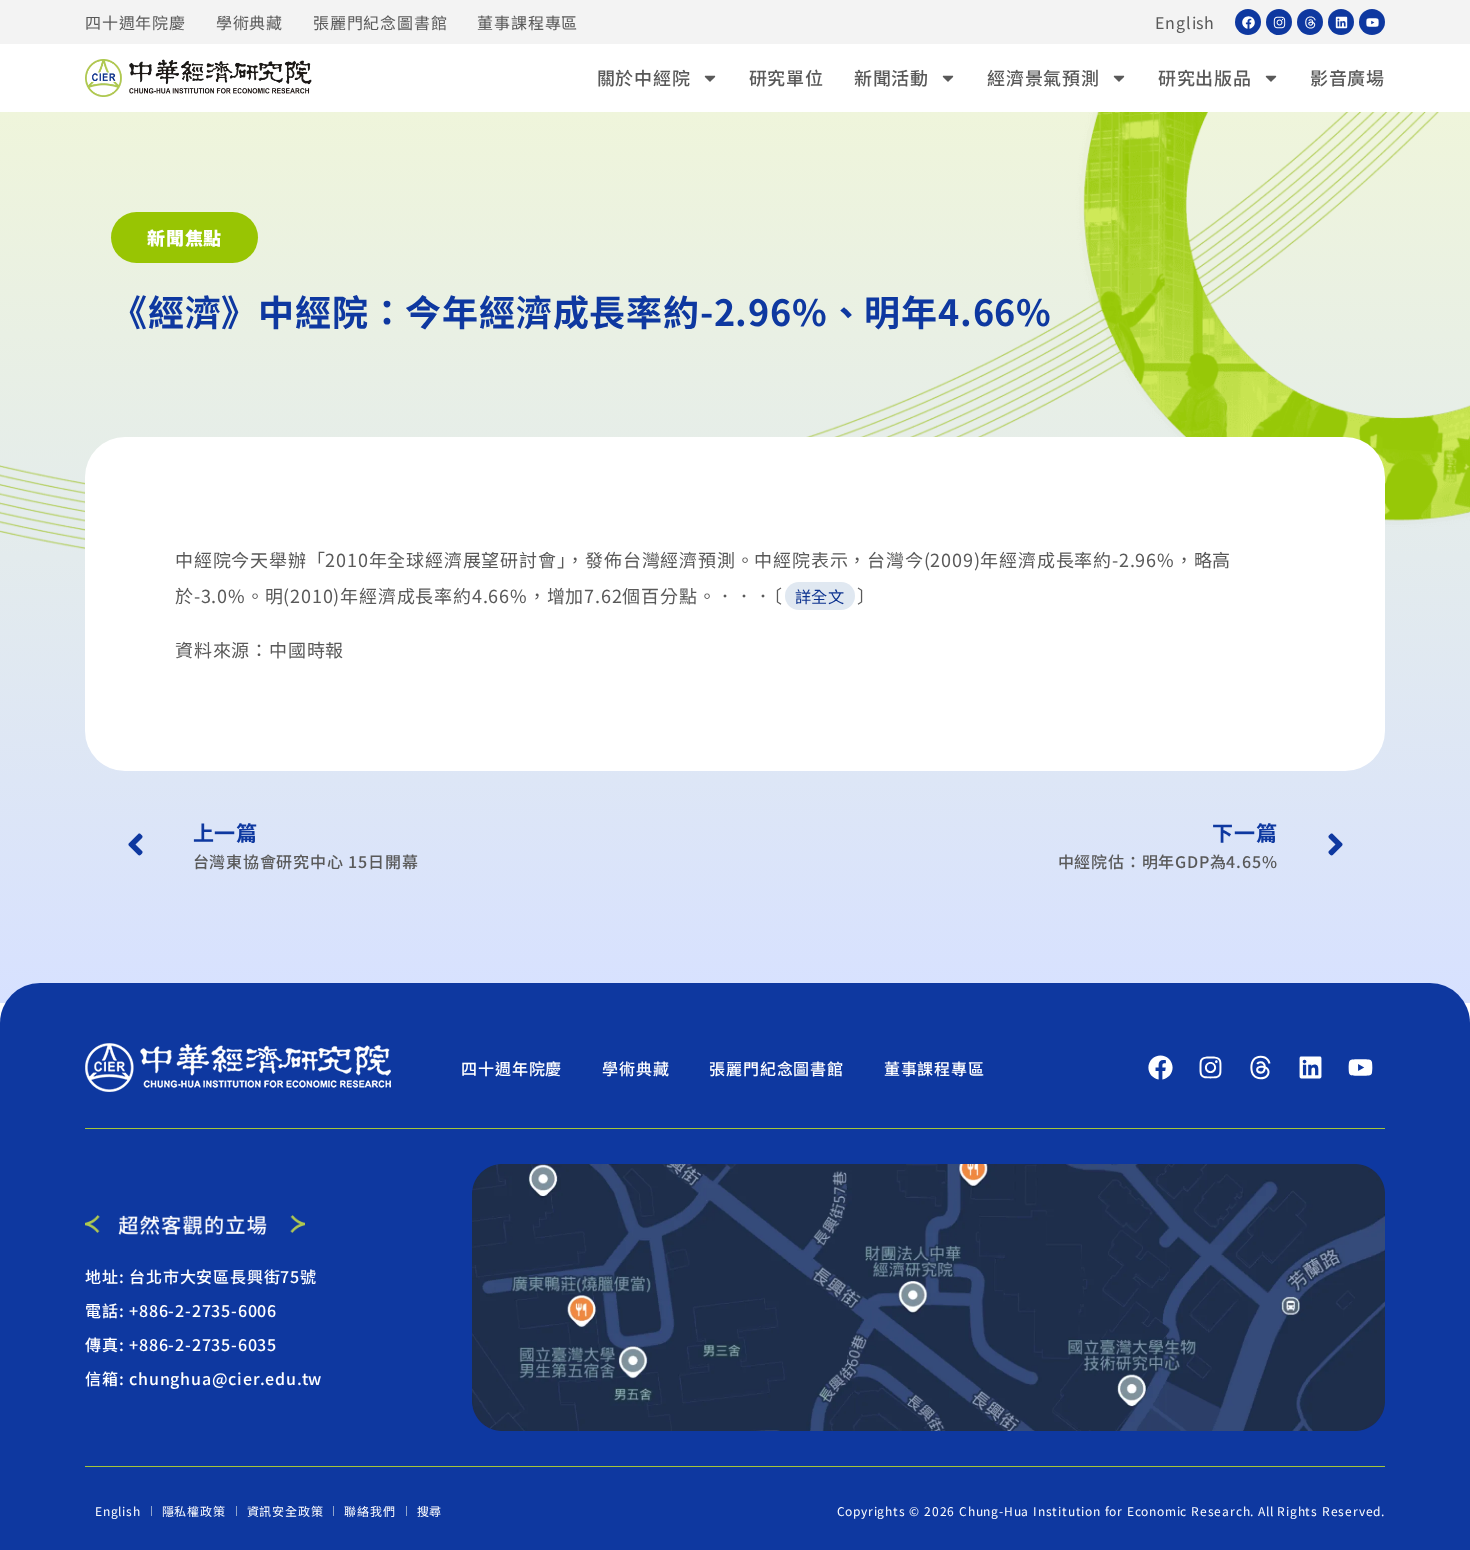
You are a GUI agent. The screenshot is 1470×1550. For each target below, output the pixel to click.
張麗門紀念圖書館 (380, 22)
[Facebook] (1248, 22)
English (1185, 22)
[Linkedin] (1341, 22)
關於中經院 (644, 77)
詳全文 (820, 596)
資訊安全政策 (285, 1510)
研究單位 (786, 77)
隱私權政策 (194, 1510)
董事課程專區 (527, 22)
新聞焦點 (184, 237)
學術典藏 (249, 22)
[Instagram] (1279, 22)
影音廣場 (1347, 77)
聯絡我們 (369, 1510)
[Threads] (1310, 22)
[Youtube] (1372, 22)
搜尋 (430, 1510)
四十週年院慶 (135, 22)
